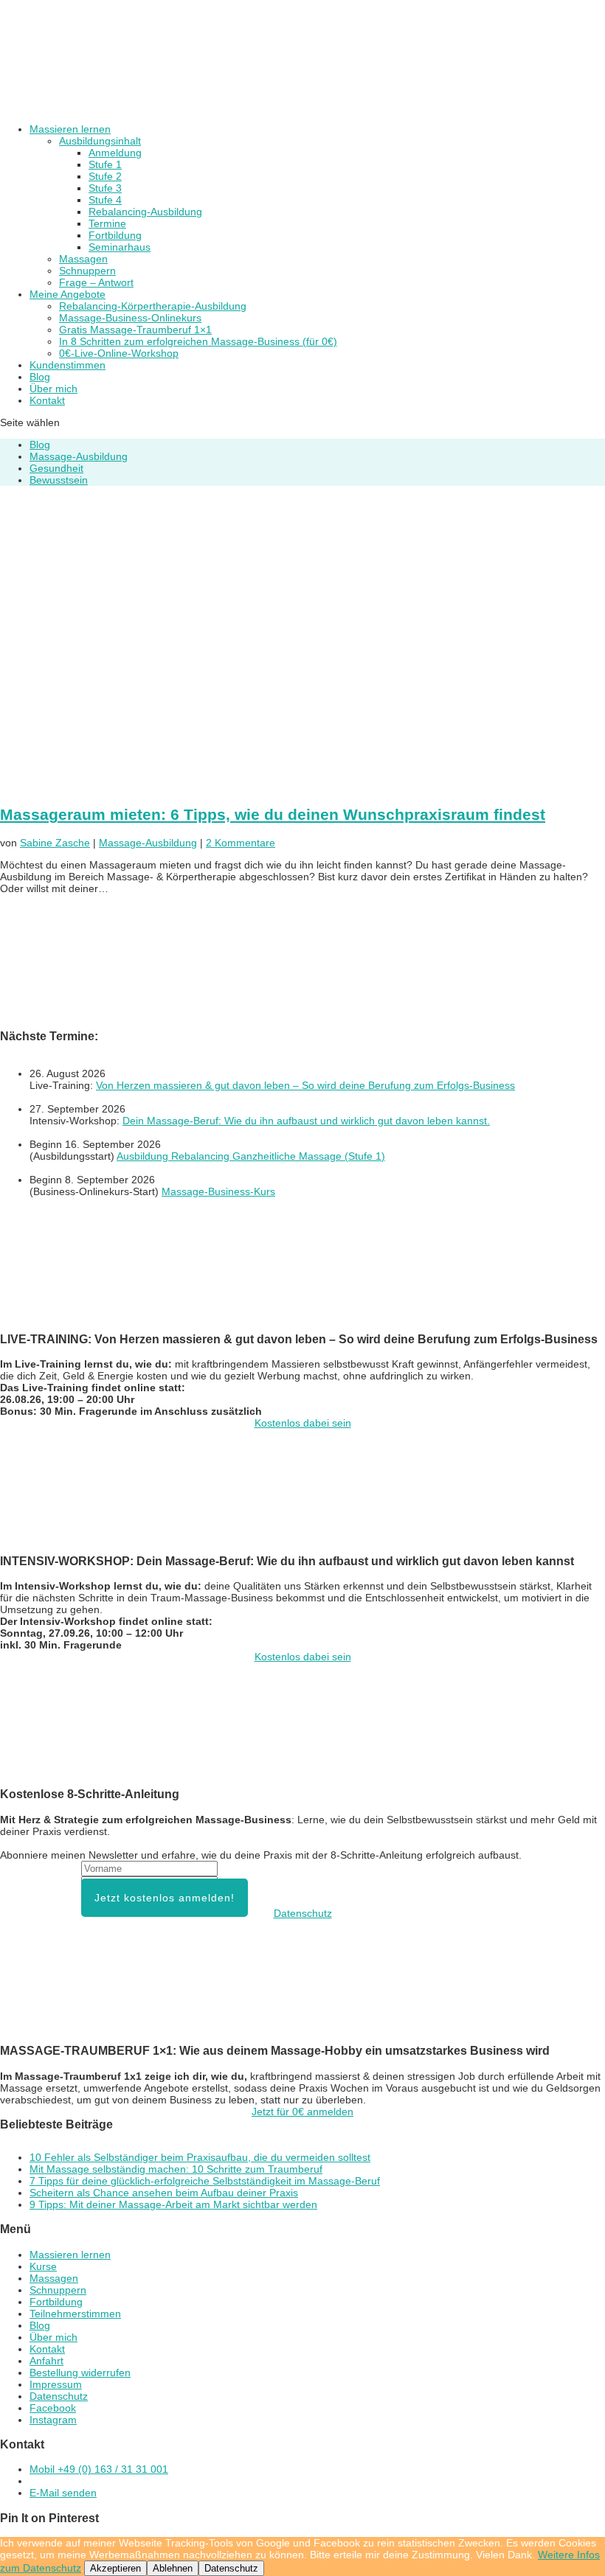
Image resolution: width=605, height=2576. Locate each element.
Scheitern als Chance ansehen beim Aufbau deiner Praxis (164, 2193)
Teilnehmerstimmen (75, 2314)
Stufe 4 (105, 200)
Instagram (53, 2420)
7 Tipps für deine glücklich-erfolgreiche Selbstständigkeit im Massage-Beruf (205, 2181)
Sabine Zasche (55, 843)
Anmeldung (115, 153)
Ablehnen (173, 2568)
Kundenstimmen (68, 365)
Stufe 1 (105, 164)
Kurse (43, 2266)
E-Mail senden (63, 2493)
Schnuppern (87, 271)
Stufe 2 (105, 176)
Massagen (83, 259)
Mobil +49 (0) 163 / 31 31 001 (99, 2469)
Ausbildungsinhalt (100, 141)
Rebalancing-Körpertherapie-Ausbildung (153, 306)
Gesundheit (56, 468)
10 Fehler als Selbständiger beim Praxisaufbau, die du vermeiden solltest (200, 2157)
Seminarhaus (120, 247)
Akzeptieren (115, 2568)
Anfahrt (46, 2361)
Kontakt (47, 400)
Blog (40, 377)
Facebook (53, 2408)
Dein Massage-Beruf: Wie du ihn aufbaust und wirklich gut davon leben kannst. (306, 1121)
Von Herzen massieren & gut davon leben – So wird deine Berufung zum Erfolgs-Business (305, 1085)
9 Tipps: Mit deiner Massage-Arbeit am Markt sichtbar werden (173, 2204)
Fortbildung (115, 235)
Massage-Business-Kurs (218, 1191)
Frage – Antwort (96, 282)
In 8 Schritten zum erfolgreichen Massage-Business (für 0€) (198, 341)
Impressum (56, 2384)
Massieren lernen (70, 129)
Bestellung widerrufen (80, 2373)
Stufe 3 (105, 188)
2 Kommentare (241, 843)
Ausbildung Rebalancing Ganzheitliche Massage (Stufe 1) (251, 1156)
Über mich (53, 389)
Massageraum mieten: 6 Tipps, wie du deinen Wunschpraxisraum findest (273, 814)
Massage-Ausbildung (79, 456)
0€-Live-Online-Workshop (119, 353)
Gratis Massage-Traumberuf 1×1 (135, 330)
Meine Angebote (68, 294)
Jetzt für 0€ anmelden (302, 2112)
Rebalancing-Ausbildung (145, 212)
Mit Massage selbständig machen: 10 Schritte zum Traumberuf (176, 2169)
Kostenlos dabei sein (303, 1423)
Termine (107, 223)
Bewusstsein (59, 480)
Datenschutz (303, 1913)
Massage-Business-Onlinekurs (130, 318)
